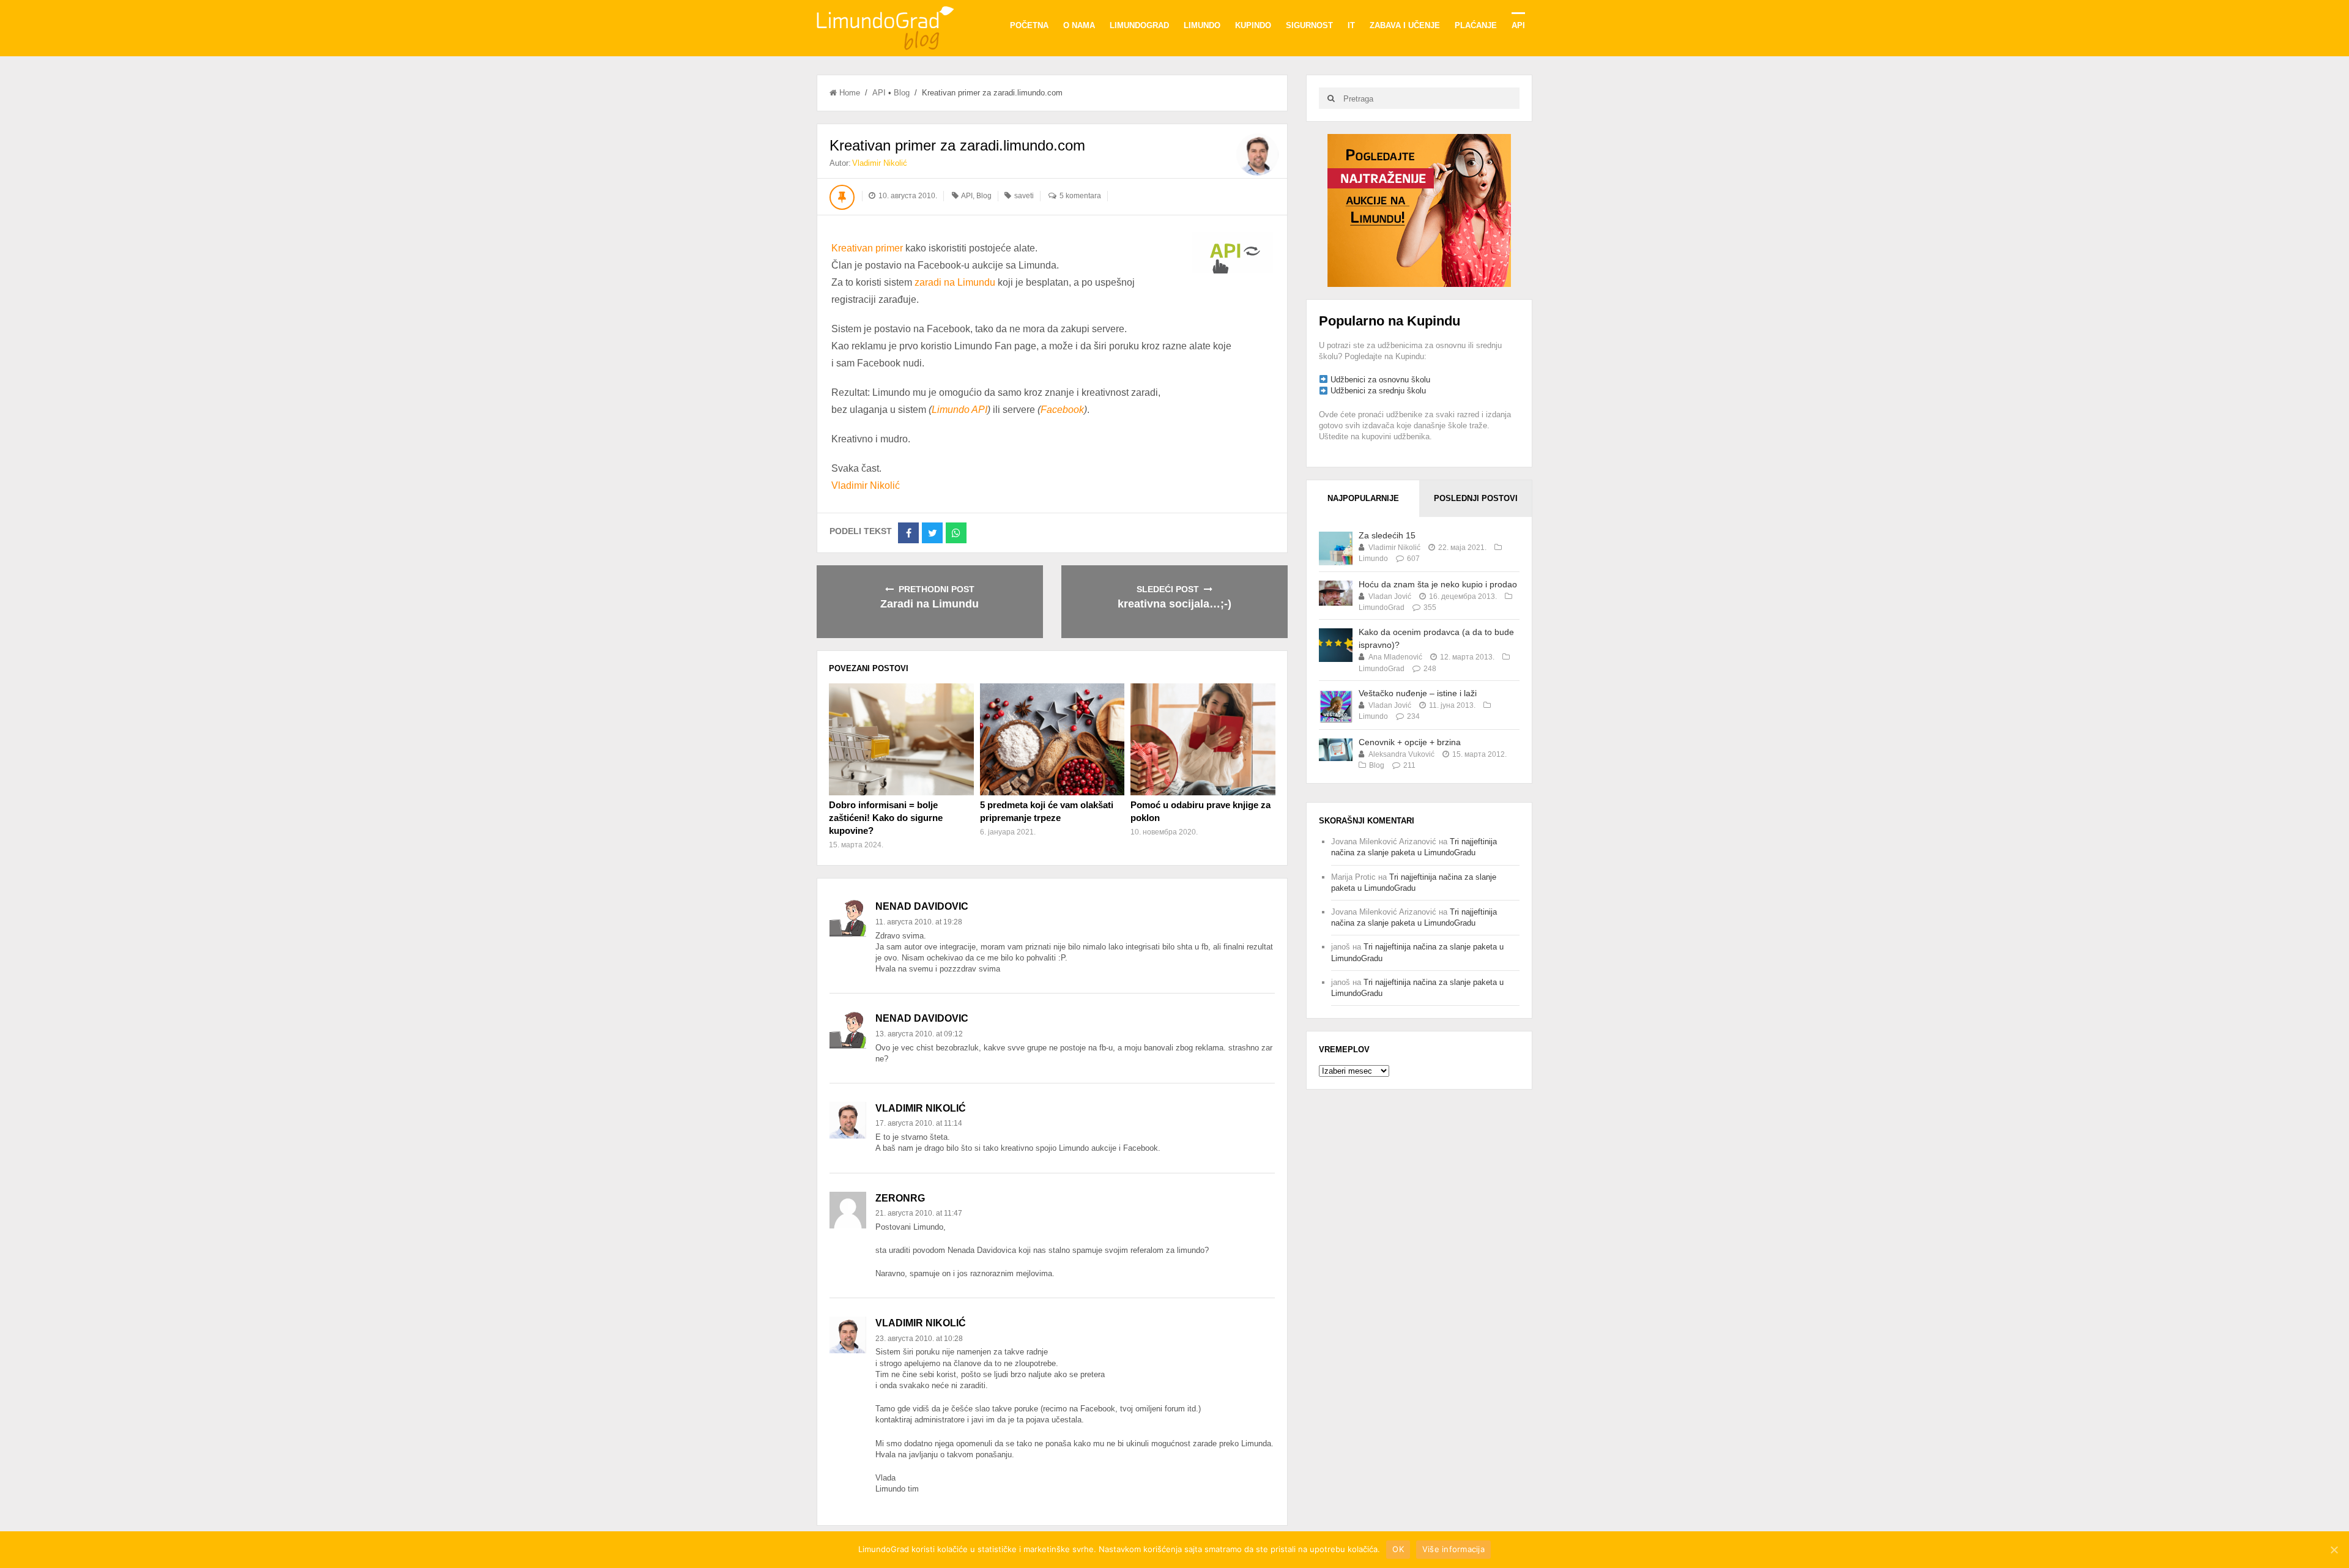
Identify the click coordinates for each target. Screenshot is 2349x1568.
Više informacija (1453, 1549)
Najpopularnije (1363, 498)
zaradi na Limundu (955, 282)
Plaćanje (1476, 25)
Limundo (1202, 25)
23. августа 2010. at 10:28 (919, 1339)
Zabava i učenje (1405, 25)
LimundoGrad (1139, 25)
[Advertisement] (1419, 210)
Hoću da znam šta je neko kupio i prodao (1438, 584)
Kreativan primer (867, 248)
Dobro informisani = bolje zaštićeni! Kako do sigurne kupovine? (886, 818)
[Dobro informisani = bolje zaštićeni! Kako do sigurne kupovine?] (901, 739)
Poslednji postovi (1476, 498)
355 (1430, 608)
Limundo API (959, 410)
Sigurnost (1309, 25)
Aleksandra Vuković (1401, 754)
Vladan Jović (1390, 596)
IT (1351, 25)
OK (1398, 1549)
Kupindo (1253, 25)
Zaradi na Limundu (930, 604)
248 (1430, 669)
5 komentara (1080, 196)
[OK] (2334, 1550)
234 (1413, 716)
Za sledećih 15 (1387, 535)
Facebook (1062, 410)
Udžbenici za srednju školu (1378, 391)
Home (850, 93)
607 (1413, 559)
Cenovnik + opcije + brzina (1410, 742)
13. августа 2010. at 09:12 (919, 1034)
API (1518, 25)
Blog (902, 93)
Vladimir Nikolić (880, 163)
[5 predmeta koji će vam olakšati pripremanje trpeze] (1052, 739)
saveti (1024, 196)
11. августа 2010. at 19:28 (919, 922)
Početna (1029, 25)
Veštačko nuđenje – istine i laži (1418, 693)
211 (1409, 765)
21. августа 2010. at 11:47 (919, 1213)
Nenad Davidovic (922, 906)
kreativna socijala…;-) (1174, 604)
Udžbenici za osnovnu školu (1380, 380)
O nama (1079, 25)
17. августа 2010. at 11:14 (919, 1123)
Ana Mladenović (1395, 657)
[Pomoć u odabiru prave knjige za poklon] (1203, 739)
